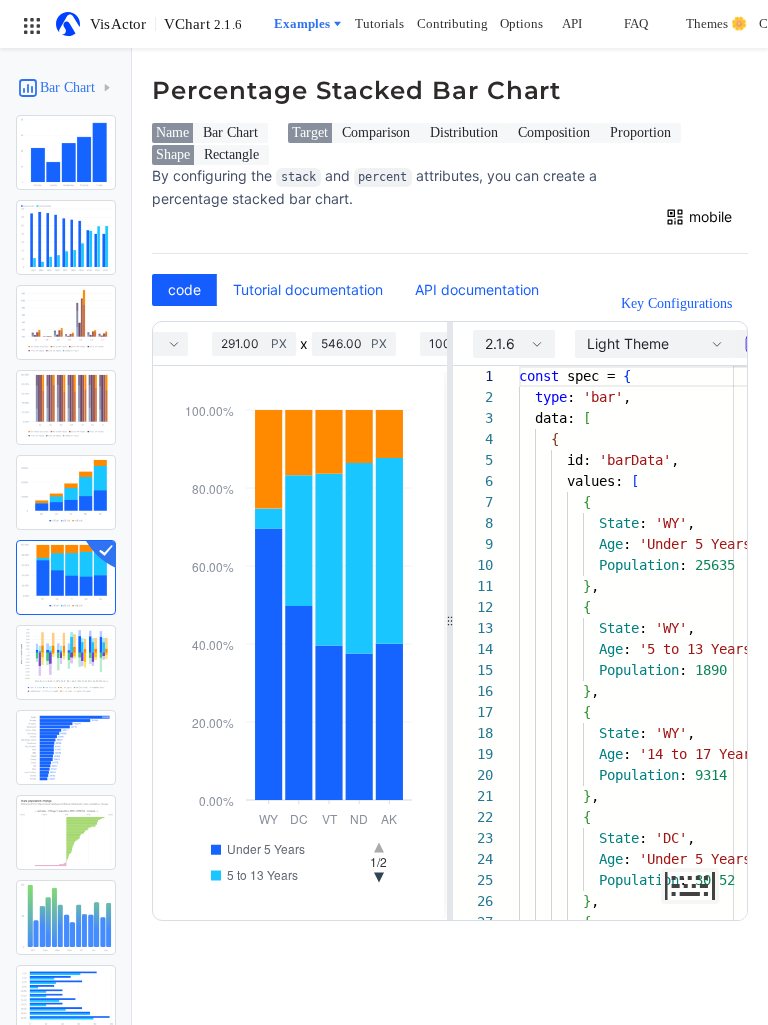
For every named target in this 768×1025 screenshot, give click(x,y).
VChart (203, 24)
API (572, 23)
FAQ (636, 23)
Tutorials (379, 23)
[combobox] (514, 344)
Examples (302, 23)
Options (521, 23)
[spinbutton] (246, 344)
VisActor (118, 24)
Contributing (452, 23)
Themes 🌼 (716, 23)
